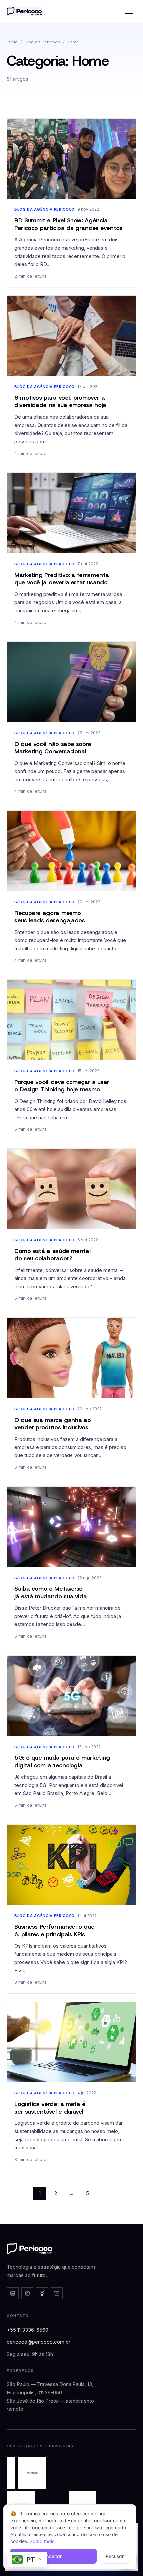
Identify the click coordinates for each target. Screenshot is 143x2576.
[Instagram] (27, 2293)
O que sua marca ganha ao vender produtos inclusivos (53, 1424)
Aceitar (54, 2556)
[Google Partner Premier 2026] (11, 2473)
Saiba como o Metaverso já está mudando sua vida (51, 1592)
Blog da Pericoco (42, 42)
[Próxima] (103, 2194)
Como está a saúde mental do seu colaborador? (52, 1255)
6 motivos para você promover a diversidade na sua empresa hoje (60, 402)
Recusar (115, 2556)
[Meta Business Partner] (32, 2473)
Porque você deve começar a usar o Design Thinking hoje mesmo (62, 1086)
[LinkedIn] (13, 2293)
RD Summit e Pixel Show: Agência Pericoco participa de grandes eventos (69, 224)
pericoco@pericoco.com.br (38, 2342)
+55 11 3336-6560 (27, 2330)
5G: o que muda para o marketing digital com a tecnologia (62, 1761)
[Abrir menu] (129, 11)
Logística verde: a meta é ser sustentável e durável (50, 2108)
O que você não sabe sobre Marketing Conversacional (53, 748)
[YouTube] (57, 2293)
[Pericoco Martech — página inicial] (29, 2248)
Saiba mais (42, 2541)
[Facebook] (42, 2293)
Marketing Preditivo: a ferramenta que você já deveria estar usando (62, 579)
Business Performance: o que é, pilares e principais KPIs (54, 1930)
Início (12, 42)
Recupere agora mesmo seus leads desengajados (50, 917)
